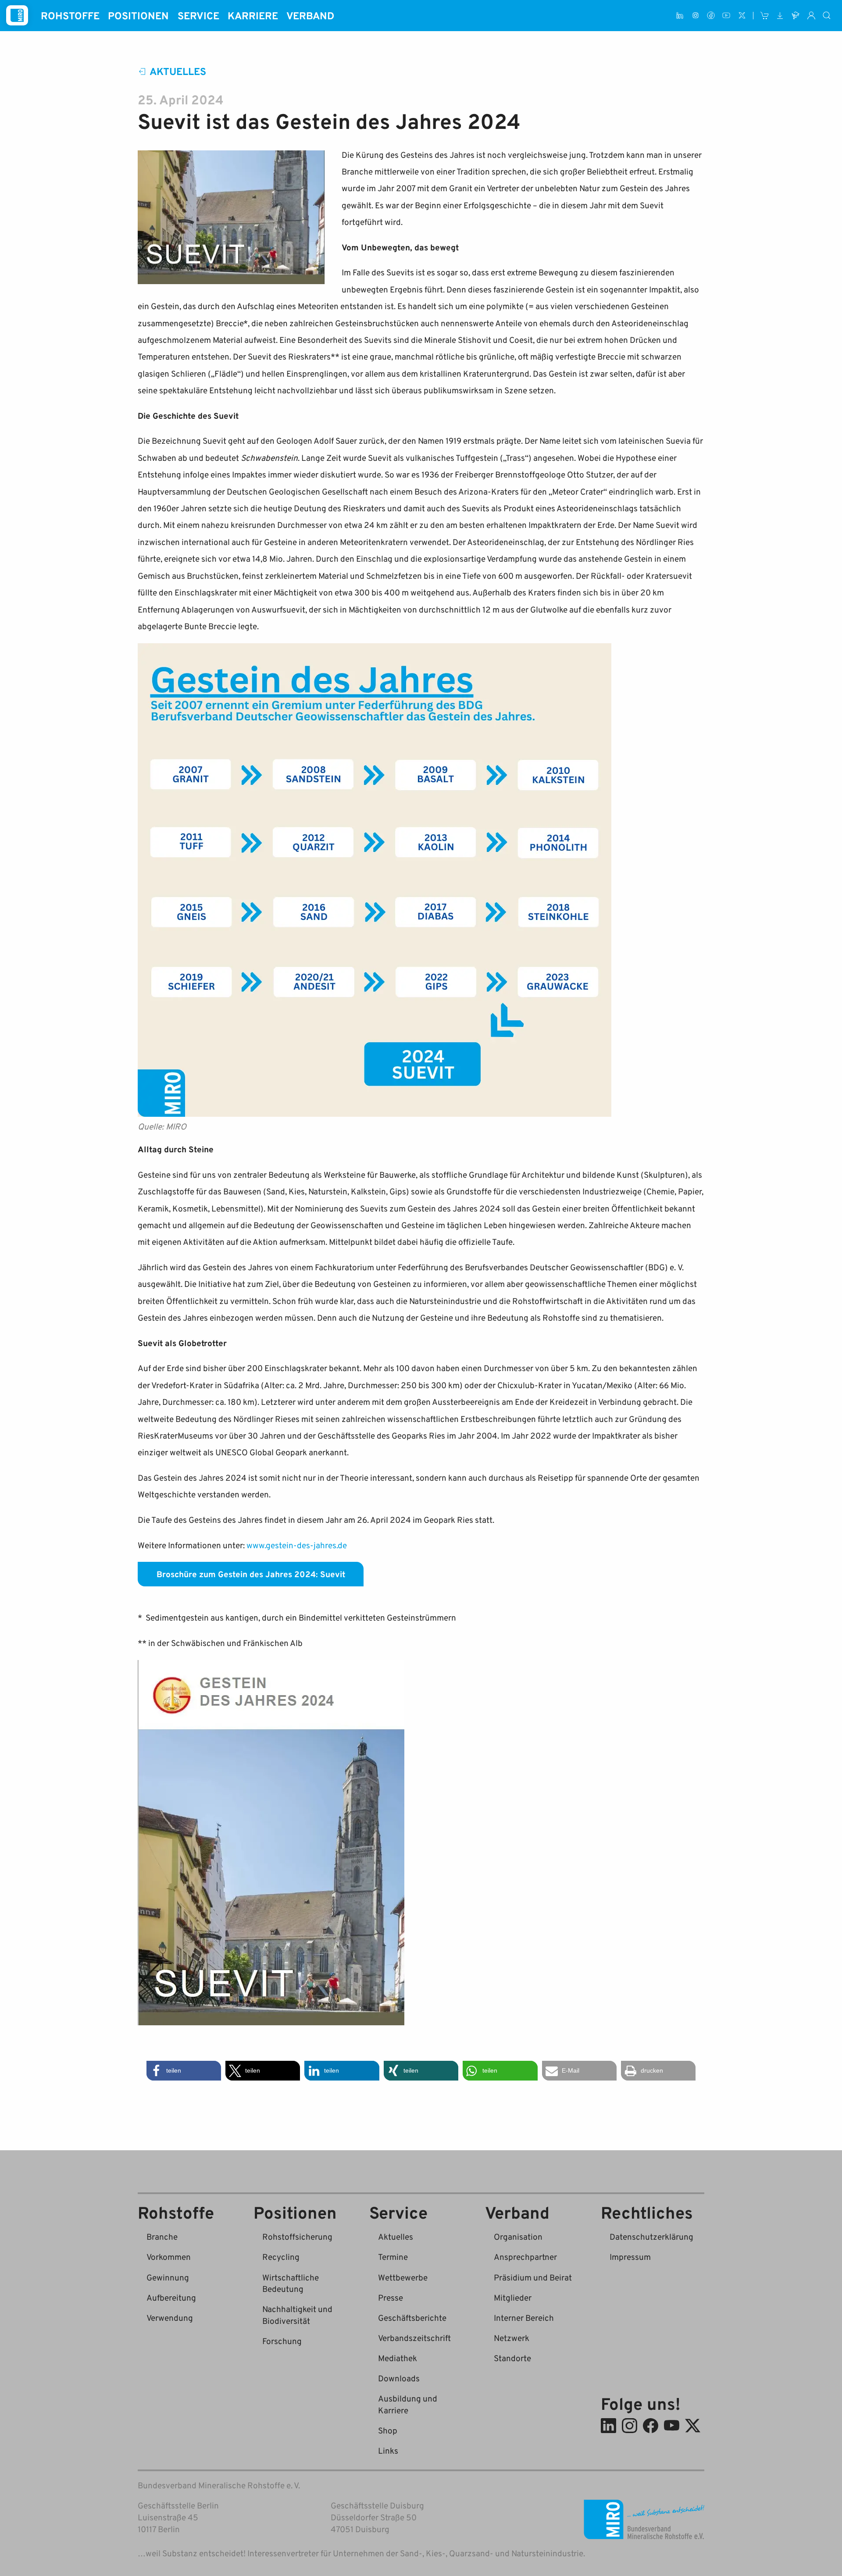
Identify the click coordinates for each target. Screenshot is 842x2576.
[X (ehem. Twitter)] (742, 16)
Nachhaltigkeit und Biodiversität (297, 2315)
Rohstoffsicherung (297, 2236)
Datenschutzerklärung (651, 2236)
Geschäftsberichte (412, 2318)
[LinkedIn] (680, 16)
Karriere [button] (253, 15)
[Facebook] (711, 16)
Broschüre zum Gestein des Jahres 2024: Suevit (251, 1574)
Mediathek (398, 2358)
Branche (162, 2236)
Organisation (518, 2236)
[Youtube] (726, 16)
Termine (393, 2257)
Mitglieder (513, 2297)
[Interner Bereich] (811, 16)
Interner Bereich (524, 2318)
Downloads (399, 2378)
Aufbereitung (171, 2297)
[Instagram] (695, 16)
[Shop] (765, 16)
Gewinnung (168, 2277)
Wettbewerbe (403, 2277)
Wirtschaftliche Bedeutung (291, 2283)
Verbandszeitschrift (414, 2338)
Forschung (282, 2341)
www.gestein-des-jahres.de (297, 1545)
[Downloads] (780, 16)
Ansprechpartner (525, 2257)
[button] (184, 2071)
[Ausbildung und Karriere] (796, 16)
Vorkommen (169, 2257)
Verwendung (170, 2318)
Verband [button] (310, 15)
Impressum (630, 2257)
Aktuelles (178, 71)
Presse (391, 2297)
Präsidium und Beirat (533, 2277)
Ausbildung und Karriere (408, 2404)
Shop (388, 2430)
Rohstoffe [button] (70, 15)
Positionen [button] (138, 15)
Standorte (512, 2358)
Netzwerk (512, 2338)
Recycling (281, 2257)
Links (388, 2450)
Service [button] (198, 15)
